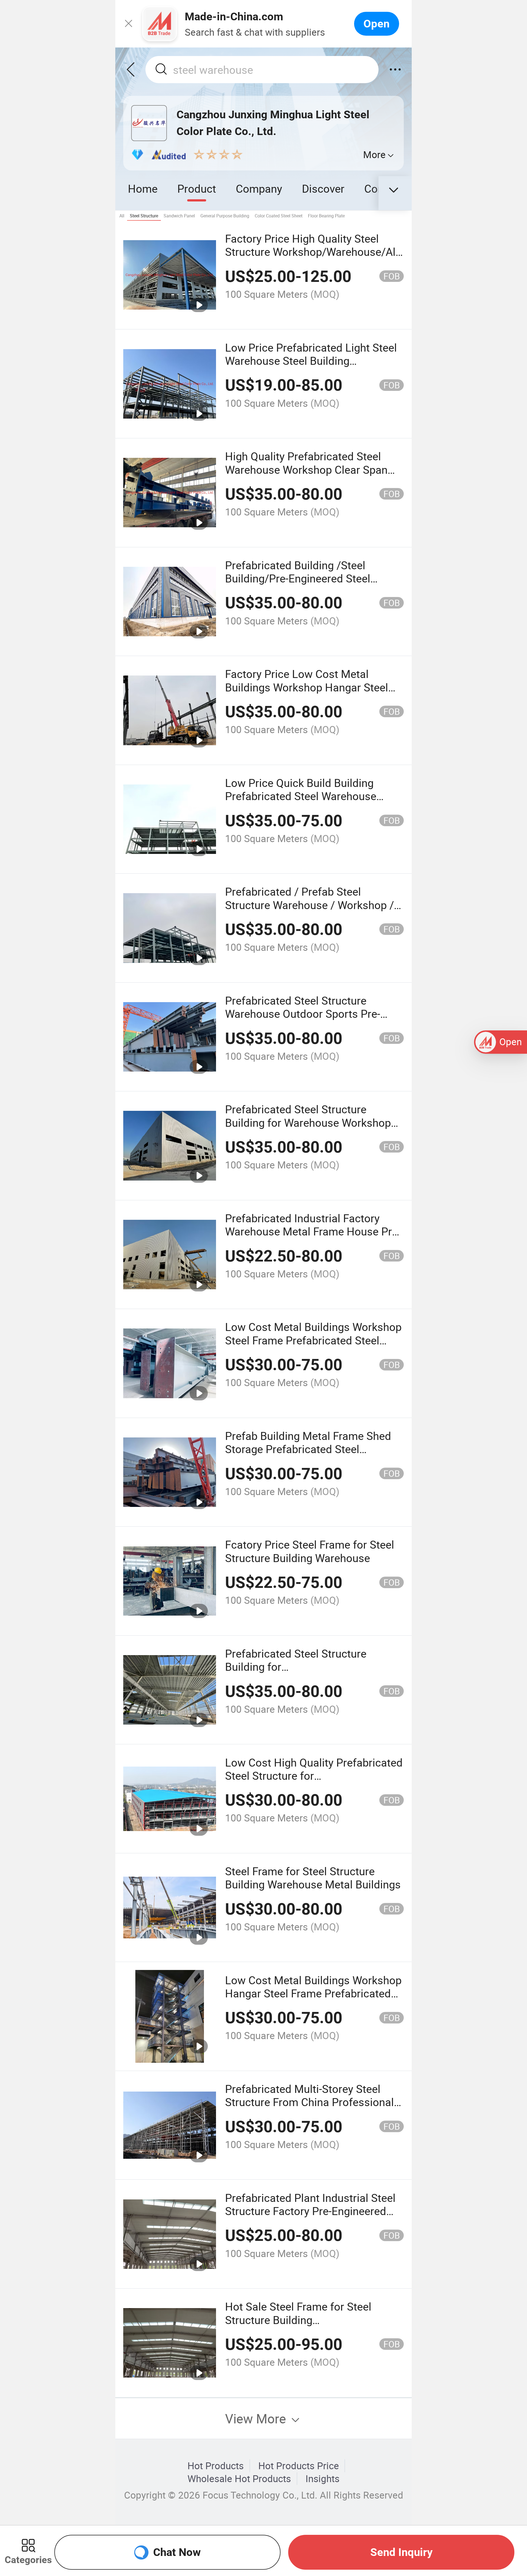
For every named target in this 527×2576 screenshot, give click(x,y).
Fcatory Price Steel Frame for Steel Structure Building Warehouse (310, 1551)
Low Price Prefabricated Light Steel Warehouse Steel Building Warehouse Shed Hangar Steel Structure (311, 367)
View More (257, 2418)
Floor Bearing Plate (326, 216)
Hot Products (216, 2466)
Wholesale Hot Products (239, 2479)
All (122, 216)
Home (143, 188)
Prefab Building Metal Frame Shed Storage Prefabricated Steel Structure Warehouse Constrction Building (308, 1456)
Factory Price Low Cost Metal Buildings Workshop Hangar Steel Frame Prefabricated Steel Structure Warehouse (312, 694)
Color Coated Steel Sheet (279, 216)
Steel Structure (144, 216)
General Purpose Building (225, 216)
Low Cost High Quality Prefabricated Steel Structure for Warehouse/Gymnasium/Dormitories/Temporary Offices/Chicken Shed (343, 1782)
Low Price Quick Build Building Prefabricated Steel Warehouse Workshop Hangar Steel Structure (306, 796)
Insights (323, 2479)
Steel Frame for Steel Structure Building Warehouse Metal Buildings (313, 1878)
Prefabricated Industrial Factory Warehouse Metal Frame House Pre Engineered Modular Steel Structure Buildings (312, 1238)
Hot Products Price (299, 2466)
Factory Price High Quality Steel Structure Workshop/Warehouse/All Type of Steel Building (312, 252)
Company (259, 188)
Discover (323, 188)
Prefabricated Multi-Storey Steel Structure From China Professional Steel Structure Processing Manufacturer (309, 2109)
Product (197, 188)
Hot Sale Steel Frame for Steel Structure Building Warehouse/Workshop (298, 2320)
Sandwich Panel (179, 216)
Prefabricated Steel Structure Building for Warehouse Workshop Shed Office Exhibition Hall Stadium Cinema (311, 1129)
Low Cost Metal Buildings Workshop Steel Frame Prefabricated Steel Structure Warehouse (313, 1340)
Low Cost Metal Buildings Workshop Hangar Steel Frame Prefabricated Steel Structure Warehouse (313, 1993)
